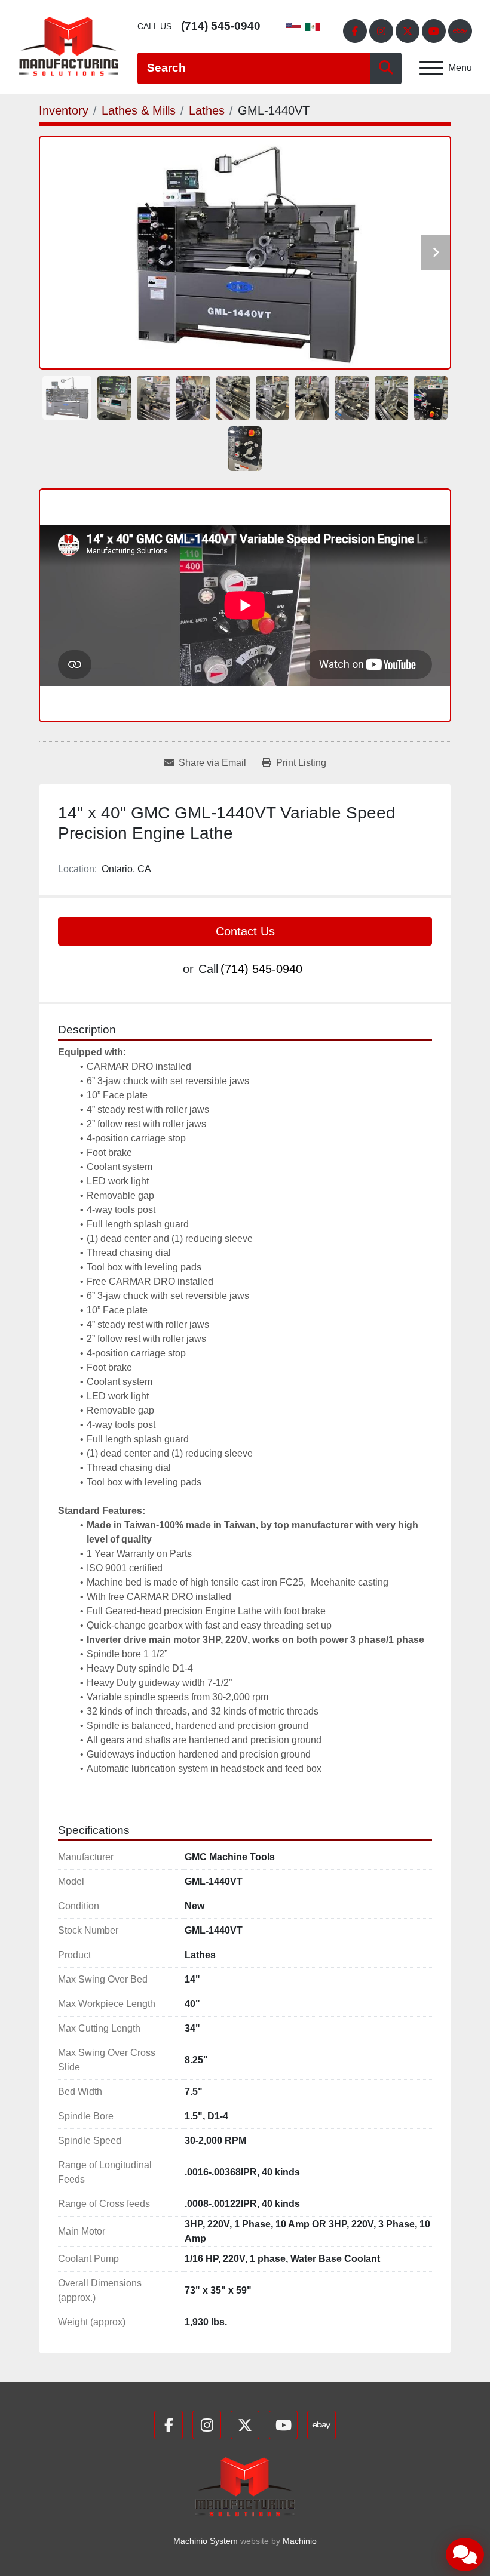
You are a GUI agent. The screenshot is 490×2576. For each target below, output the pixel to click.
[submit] (386, 68)
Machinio (300, 2541)
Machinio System (206, 2541)
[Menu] (431, 68)
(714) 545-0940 (221, 26)
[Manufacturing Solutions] (245, 2486)
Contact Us (245, 931)
